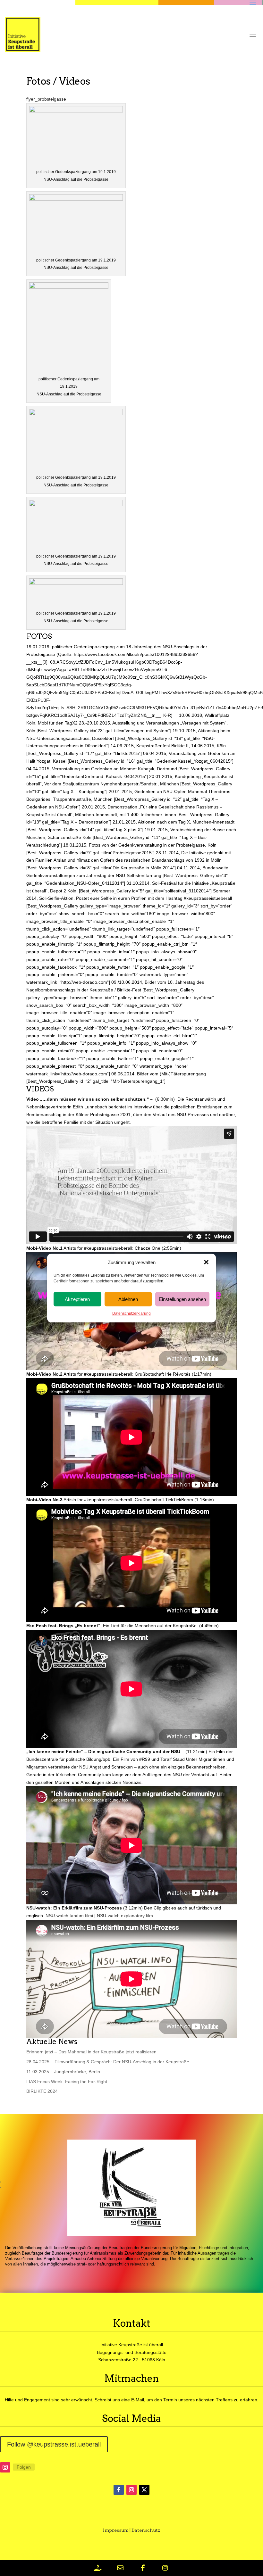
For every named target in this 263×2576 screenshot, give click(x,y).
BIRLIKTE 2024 (42, 2091)
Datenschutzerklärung (131, 1313)
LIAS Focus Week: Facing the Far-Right (67, 2082)
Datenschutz (146, 2530)
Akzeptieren (77, 1299)
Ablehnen (128, 1299)
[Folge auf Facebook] (119, 2490)
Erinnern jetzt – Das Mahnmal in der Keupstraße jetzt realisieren (91, 2052)
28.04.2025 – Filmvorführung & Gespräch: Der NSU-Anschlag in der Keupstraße (108, 2062)
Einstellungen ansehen (182, 1299)
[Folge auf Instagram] (5, 2467)
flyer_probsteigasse (46, 99)
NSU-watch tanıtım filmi (69, 1916)
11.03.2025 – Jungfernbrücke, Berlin (63, 2072)
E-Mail (138, 2400)
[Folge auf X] (144, 2490)
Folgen (24, 2467)
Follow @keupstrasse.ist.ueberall (54, 2444)
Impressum (116, 2530)
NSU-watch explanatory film (125, 1916)
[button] (206, 1262)
